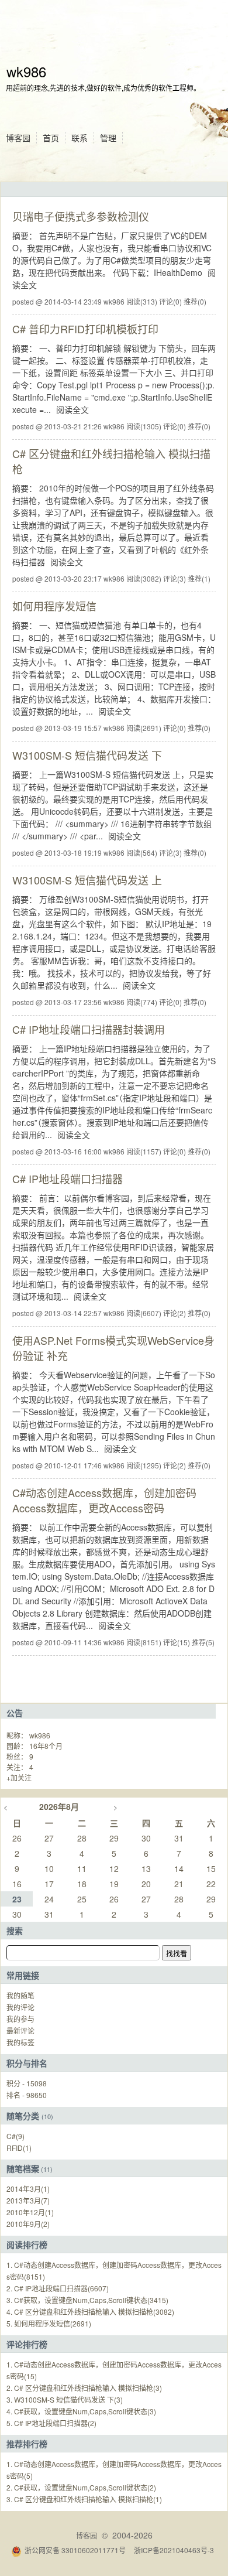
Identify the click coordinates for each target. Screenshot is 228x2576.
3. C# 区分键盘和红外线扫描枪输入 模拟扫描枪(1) (84, 2499)
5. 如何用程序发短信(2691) (49, 2323)
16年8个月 (46, 1746)
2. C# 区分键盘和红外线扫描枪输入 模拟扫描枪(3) (84, 2388)
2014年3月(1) (28, 2189)
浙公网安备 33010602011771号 (75, 2550)
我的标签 (20, 2042)
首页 (51, 138)
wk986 (26, 71)
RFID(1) (19, 2148)
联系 (80, 138)
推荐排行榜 (27, 2444)
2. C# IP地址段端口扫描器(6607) (58, 2288)
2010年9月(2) (28, 2224)
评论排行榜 (27, 2344)
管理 (108, 138)
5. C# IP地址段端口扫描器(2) (51, 2423)
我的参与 (20, 2019)
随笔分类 (23, 2116)
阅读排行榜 (27, 2244)
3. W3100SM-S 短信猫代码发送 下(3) (65, 2399)
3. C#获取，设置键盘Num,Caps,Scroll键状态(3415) (87, 2300)
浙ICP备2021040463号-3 (174, 2550)
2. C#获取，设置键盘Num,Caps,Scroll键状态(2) (81, 2487)
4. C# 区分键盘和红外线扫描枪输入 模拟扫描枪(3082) (90, 2312)
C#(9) (15, 2136)
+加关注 (19, 1777)
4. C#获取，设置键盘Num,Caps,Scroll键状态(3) (81, 2411)
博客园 (18, 138)
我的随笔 (20, 1995)
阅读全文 (72, 409)
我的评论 (20, 2007)
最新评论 (20, 2030)
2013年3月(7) (28, 2200)
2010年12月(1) (30, 2212)
